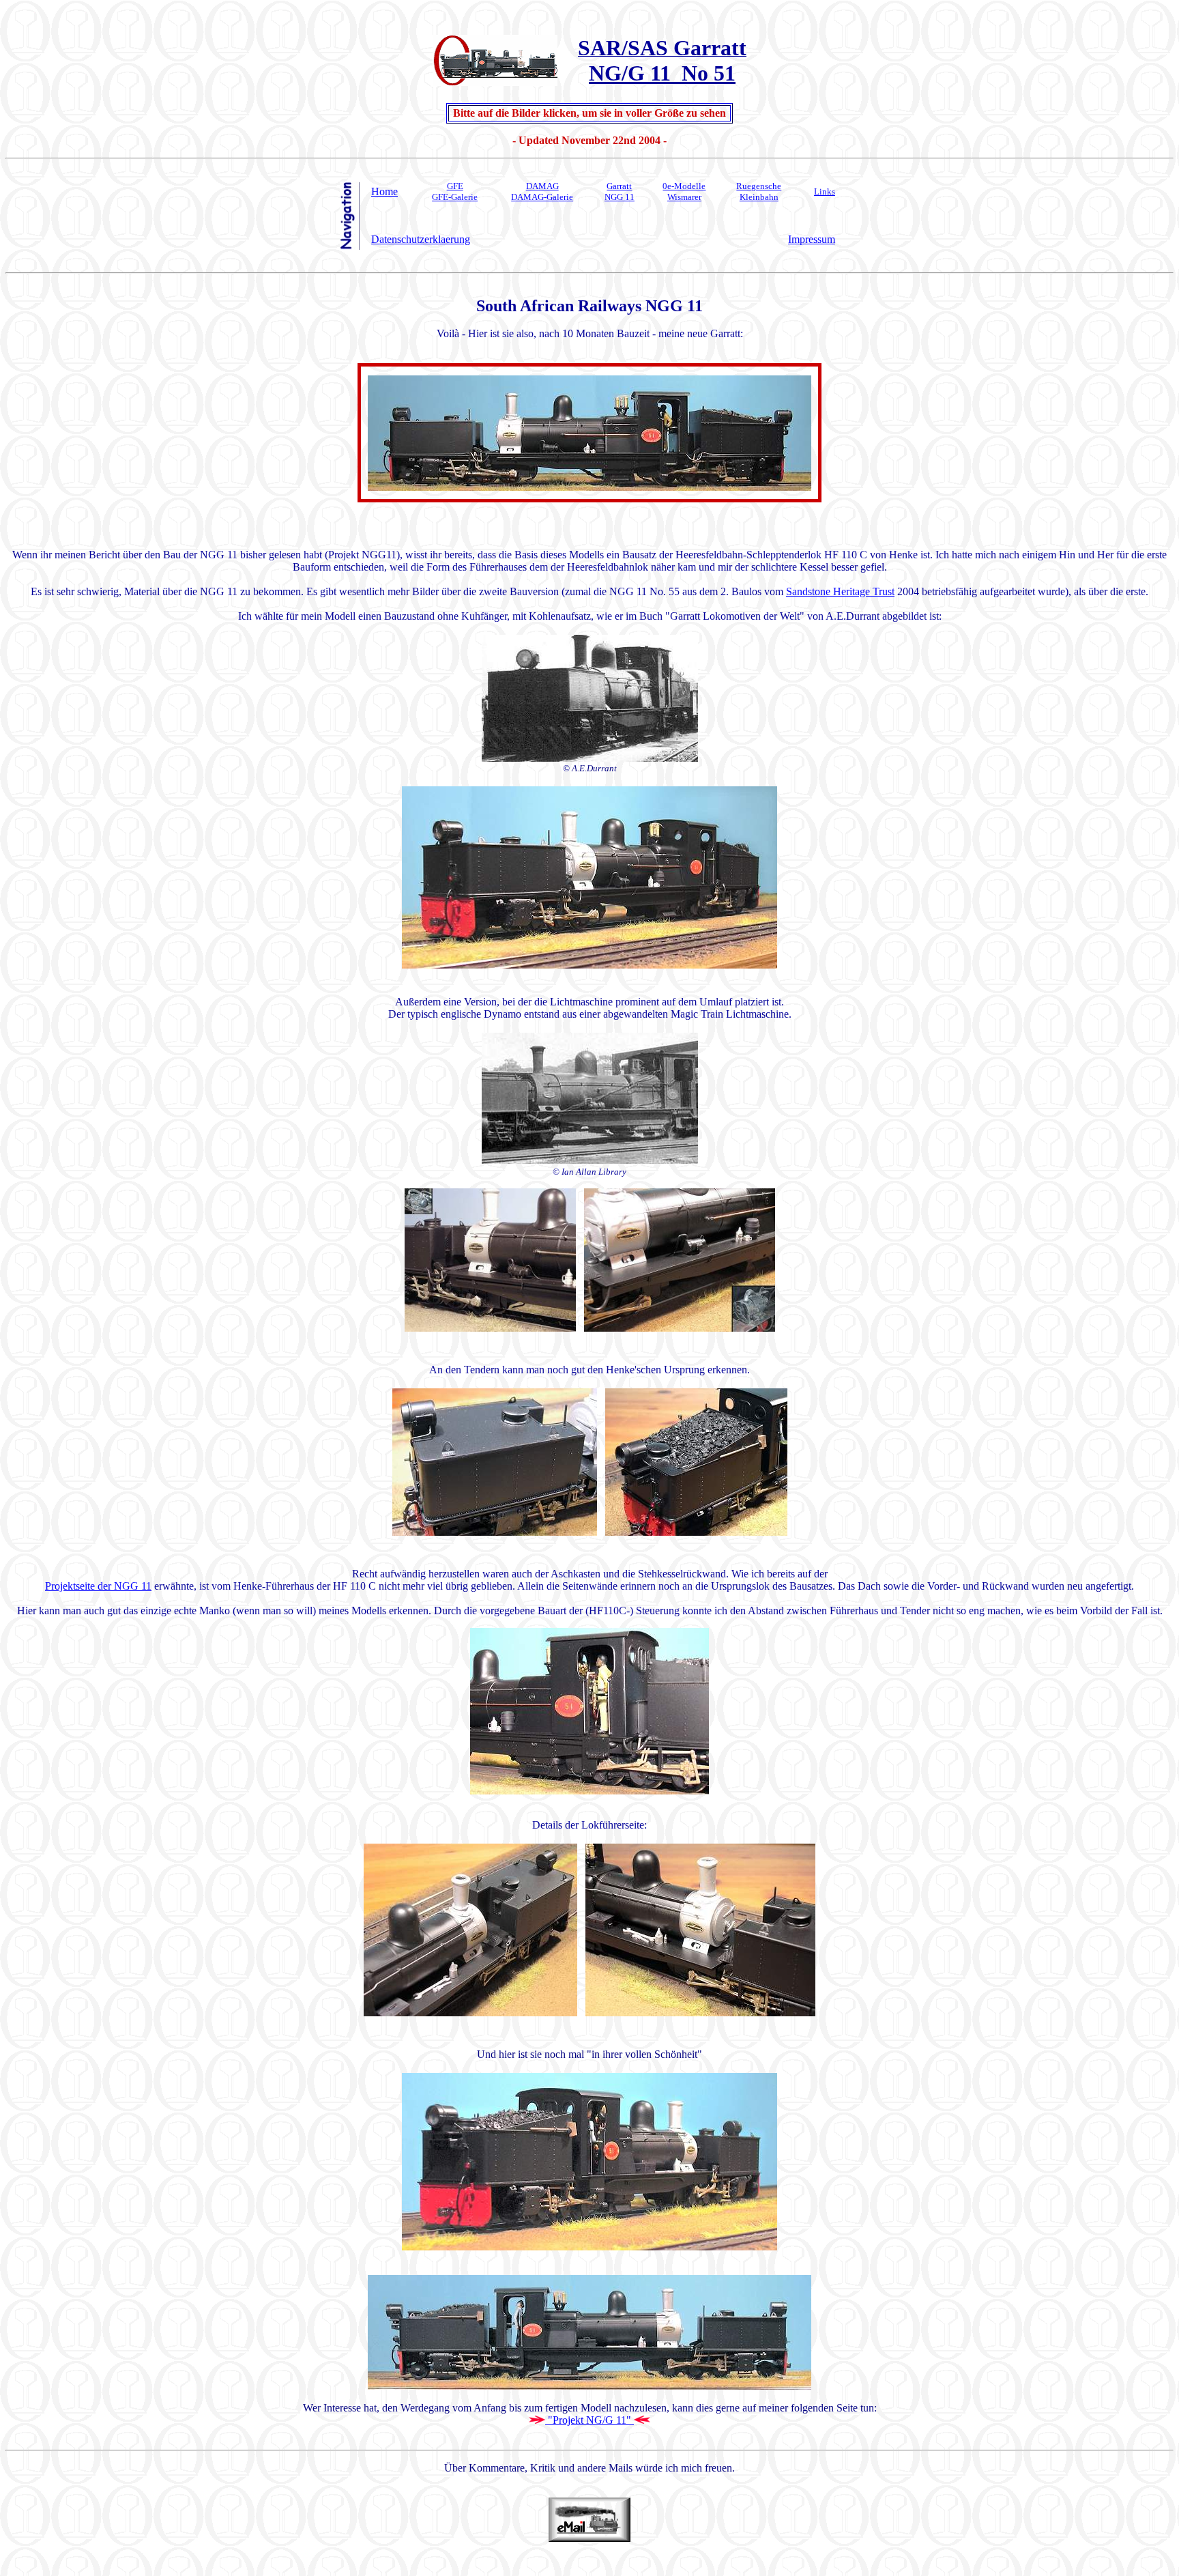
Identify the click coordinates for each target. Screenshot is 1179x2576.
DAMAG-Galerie (542, 197)
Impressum (812, 239)
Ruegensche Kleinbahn (759, 191)
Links (825, 191)
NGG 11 (620, 197)
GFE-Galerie (455, 197)
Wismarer (684, 197)
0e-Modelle (684, 186)
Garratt (619, 186)
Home (384, 191)
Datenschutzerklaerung (421, 239)
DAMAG (542, 186)
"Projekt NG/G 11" (588, 2420)
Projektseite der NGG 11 (98, 1586)
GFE (455, 186)
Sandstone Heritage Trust (840, 591)
